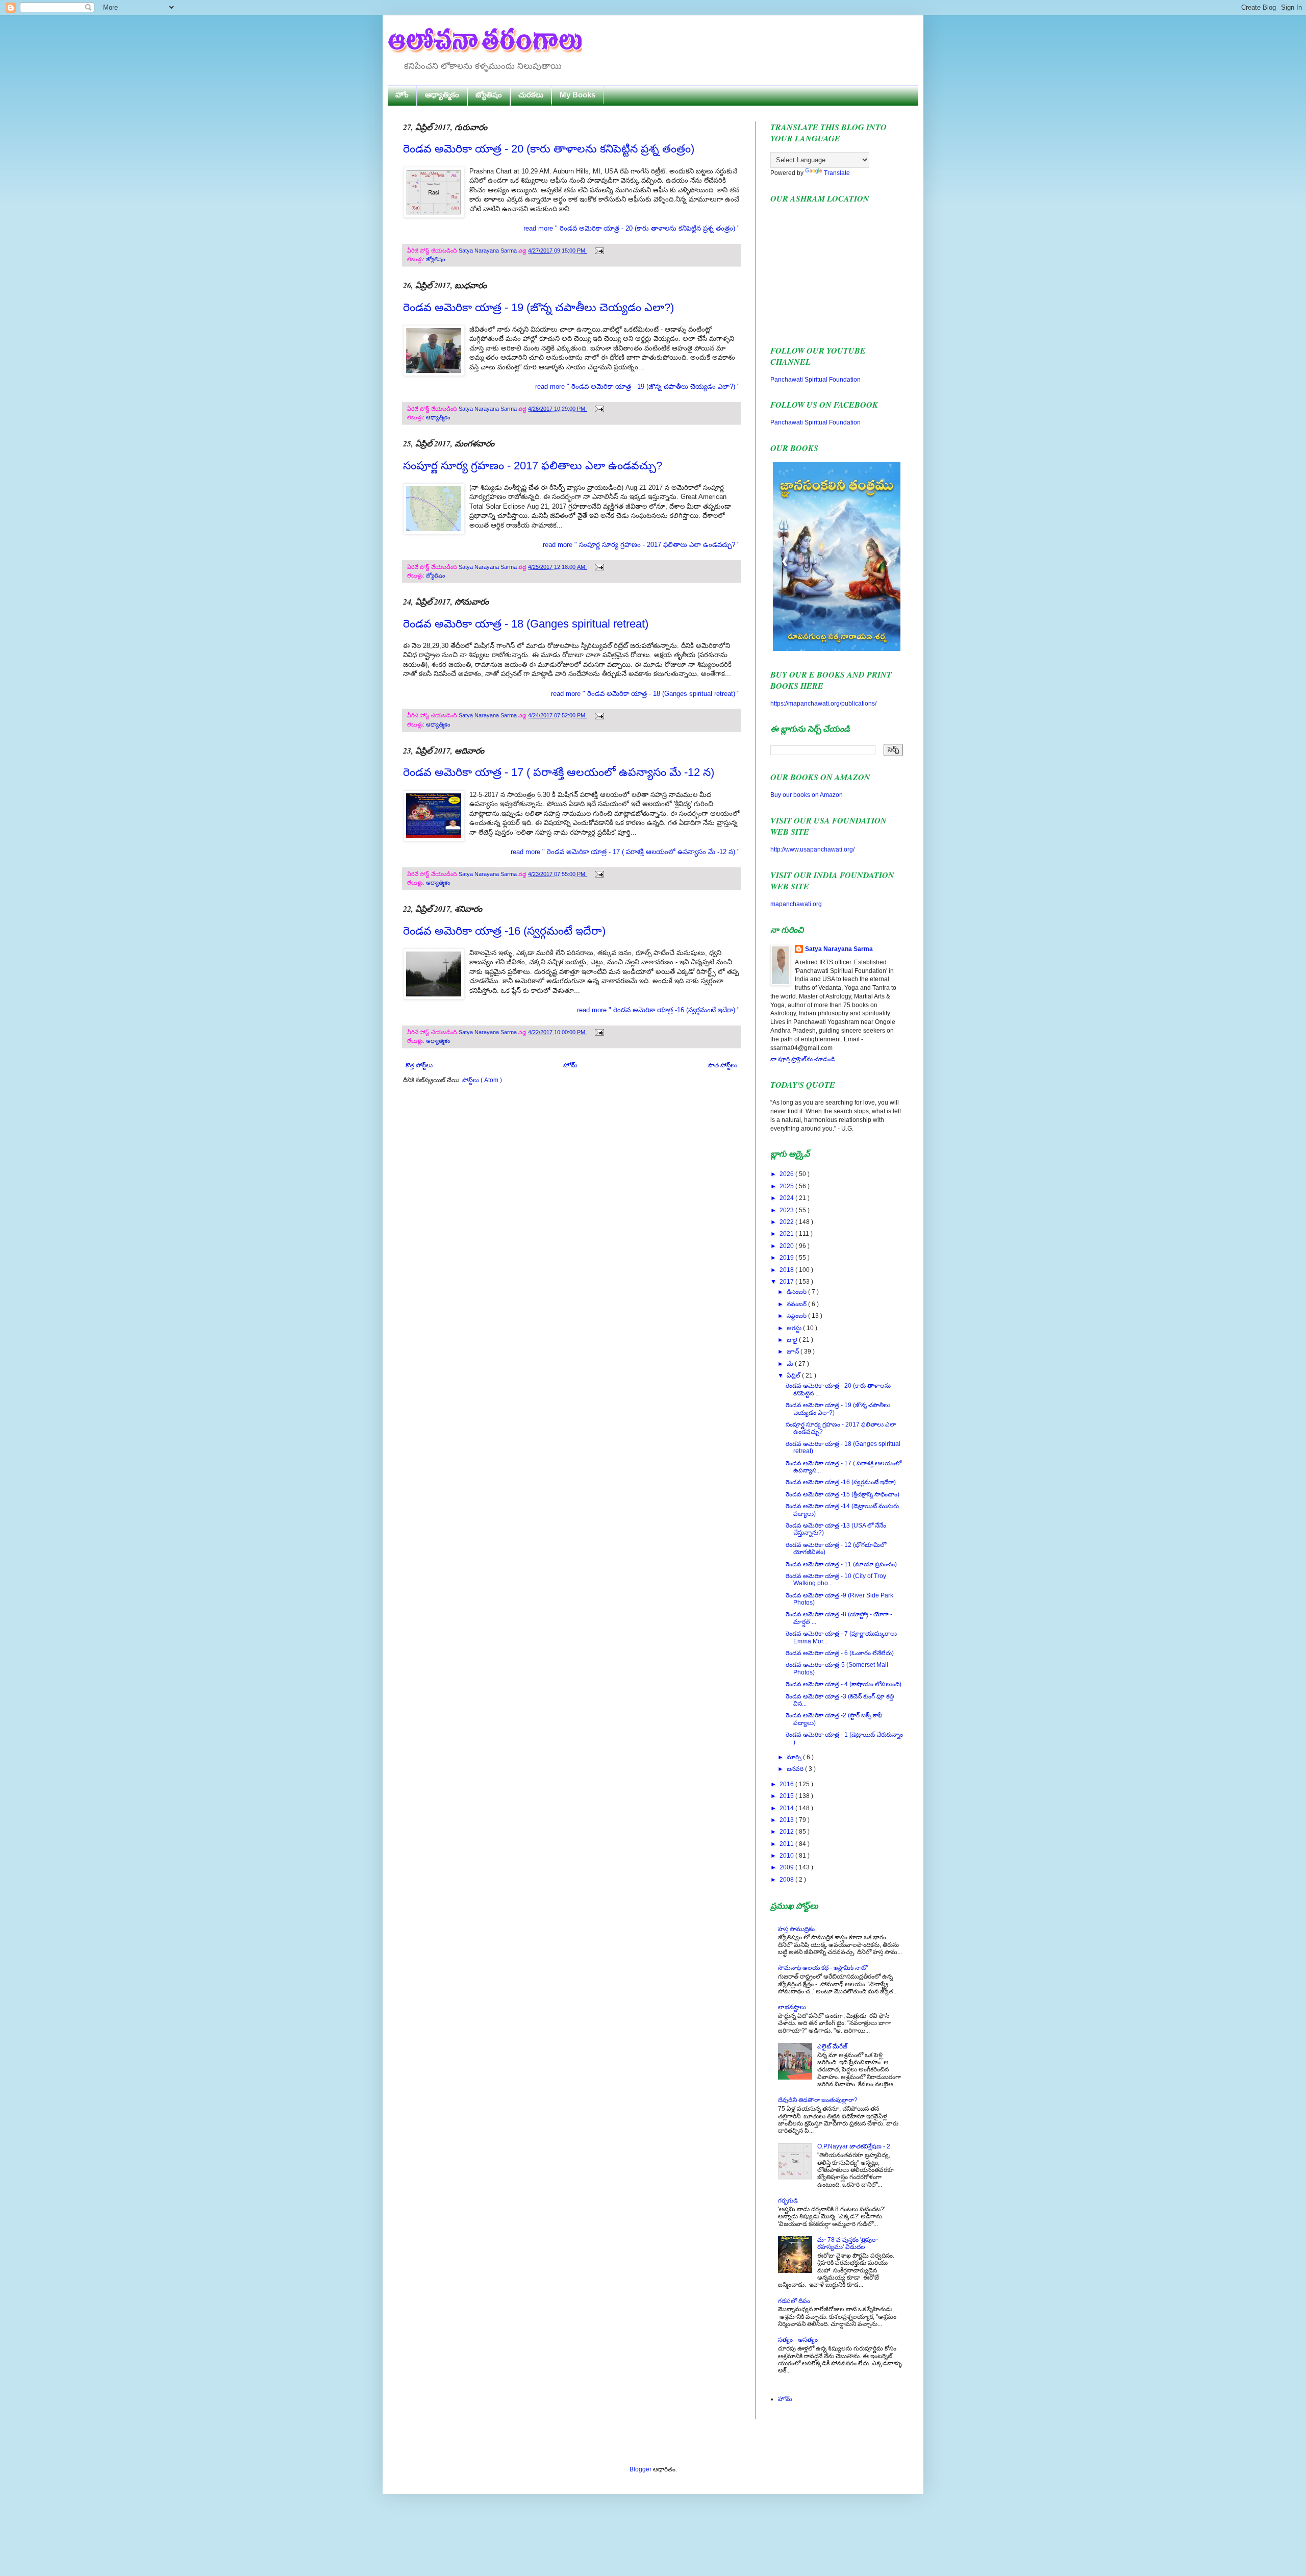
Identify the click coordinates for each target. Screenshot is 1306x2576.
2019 (787, 1258)
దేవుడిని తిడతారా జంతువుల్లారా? (818, 2100)
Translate (837, 173)
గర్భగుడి (788, 2200)
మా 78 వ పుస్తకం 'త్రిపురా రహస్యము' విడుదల (847, 2243)
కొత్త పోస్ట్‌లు (419, 1065)
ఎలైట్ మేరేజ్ (832, 2046)
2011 (787, 1844)
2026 (787, 1174)
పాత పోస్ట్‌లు (723, 1065)
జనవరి (796, 1769)
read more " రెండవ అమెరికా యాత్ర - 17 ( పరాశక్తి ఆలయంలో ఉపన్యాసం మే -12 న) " (625, 852)
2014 (787, 1808)
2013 (787, 1820)
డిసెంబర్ (797, 1292)
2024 (787, 1198)
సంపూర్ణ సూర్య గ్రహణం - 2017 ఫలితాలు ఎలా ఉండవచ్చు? (533, 466)
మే (791, 1364)
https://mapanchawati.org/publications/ (823, 704)
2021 (787, 1234)
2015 (787, 1796)
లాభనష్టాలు (792, 2007)
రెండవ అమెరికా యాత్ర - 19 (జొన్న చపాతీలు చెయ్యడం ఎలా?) (538, 307)
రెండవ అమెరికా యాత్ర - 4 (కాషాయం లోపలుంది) (844, 1684)
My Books (577, 95)
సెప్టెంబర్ (797, 1316)
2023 (787, 1210)
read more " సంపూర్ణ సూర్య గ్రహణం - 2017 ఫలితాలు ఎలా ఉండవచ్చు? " (641, 545)
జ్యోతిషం (489, 95)
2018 (787, 1270)
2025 (787, 1186)
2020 (787, 1246)
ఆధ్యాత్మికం (442, 95)
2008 (787, 1880)
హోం (402, 95)
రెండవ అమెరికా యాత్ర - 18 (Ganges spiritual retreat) (526, 624)
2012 (787, 1832)
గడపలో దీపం (794, 2301)
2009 (787, 1867)
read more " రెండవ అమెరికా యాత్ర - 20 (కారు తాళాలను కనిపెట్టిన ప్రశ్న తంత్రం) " (632, 228)
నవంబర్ (797, 1304)
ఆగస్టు (795, 1328)
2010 (787, 1856)
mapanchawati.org (796, 904)
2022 (787, 1222)
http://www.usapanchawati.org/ (812, 849)
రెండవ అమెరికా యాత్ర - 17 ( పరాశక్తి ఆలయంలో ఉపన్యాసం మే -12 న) (559, 772)
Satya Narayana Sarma (488, 251)
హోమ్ (570, 1065)
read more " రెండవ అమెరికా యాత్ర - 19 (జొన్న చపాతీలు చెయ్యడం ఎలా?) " (637, 386)
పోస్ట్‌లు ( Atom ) (482, 1080)
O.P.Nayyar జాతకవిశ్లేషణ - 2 (854, 2146)
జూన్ (794, 1352)
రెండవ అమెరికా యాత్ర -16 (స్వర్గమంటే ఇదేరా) (504, 931)
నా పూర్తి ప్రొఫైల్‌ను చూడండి (803, 1059)
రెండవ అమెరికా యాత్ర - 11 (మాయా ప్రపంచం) (841, 1564)
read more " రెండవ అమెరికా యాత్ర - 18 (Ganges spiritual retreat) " (645, 694)
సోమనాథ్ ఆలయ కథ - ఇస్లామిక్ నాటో (823, 1968)
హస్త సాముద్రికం (796, 1929)
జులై (793, 1340)
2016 (787, 1784)
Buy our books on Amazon (807, 795)
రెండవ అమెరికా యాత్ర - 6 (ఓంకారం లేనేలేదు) (840, 1653)
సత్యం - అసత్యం (798, 2340)
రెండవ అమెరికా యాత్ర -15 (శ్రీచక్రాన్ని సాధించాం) (843, 1494)
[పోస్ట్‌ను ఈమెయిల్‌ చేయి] (598, 251)
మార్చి (795, 1757)
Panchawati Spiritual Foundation (815, 380)
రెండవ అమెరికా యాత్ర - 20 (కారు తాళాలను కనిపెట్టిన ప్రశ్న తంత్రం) (549, 149)
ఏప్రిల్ (794, 1375)
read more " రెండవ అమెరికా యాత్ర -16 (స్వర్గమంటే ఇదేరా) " (658, 1010)
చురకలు (531, 95)
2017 (787, 1282)
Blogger (641, 2469)
